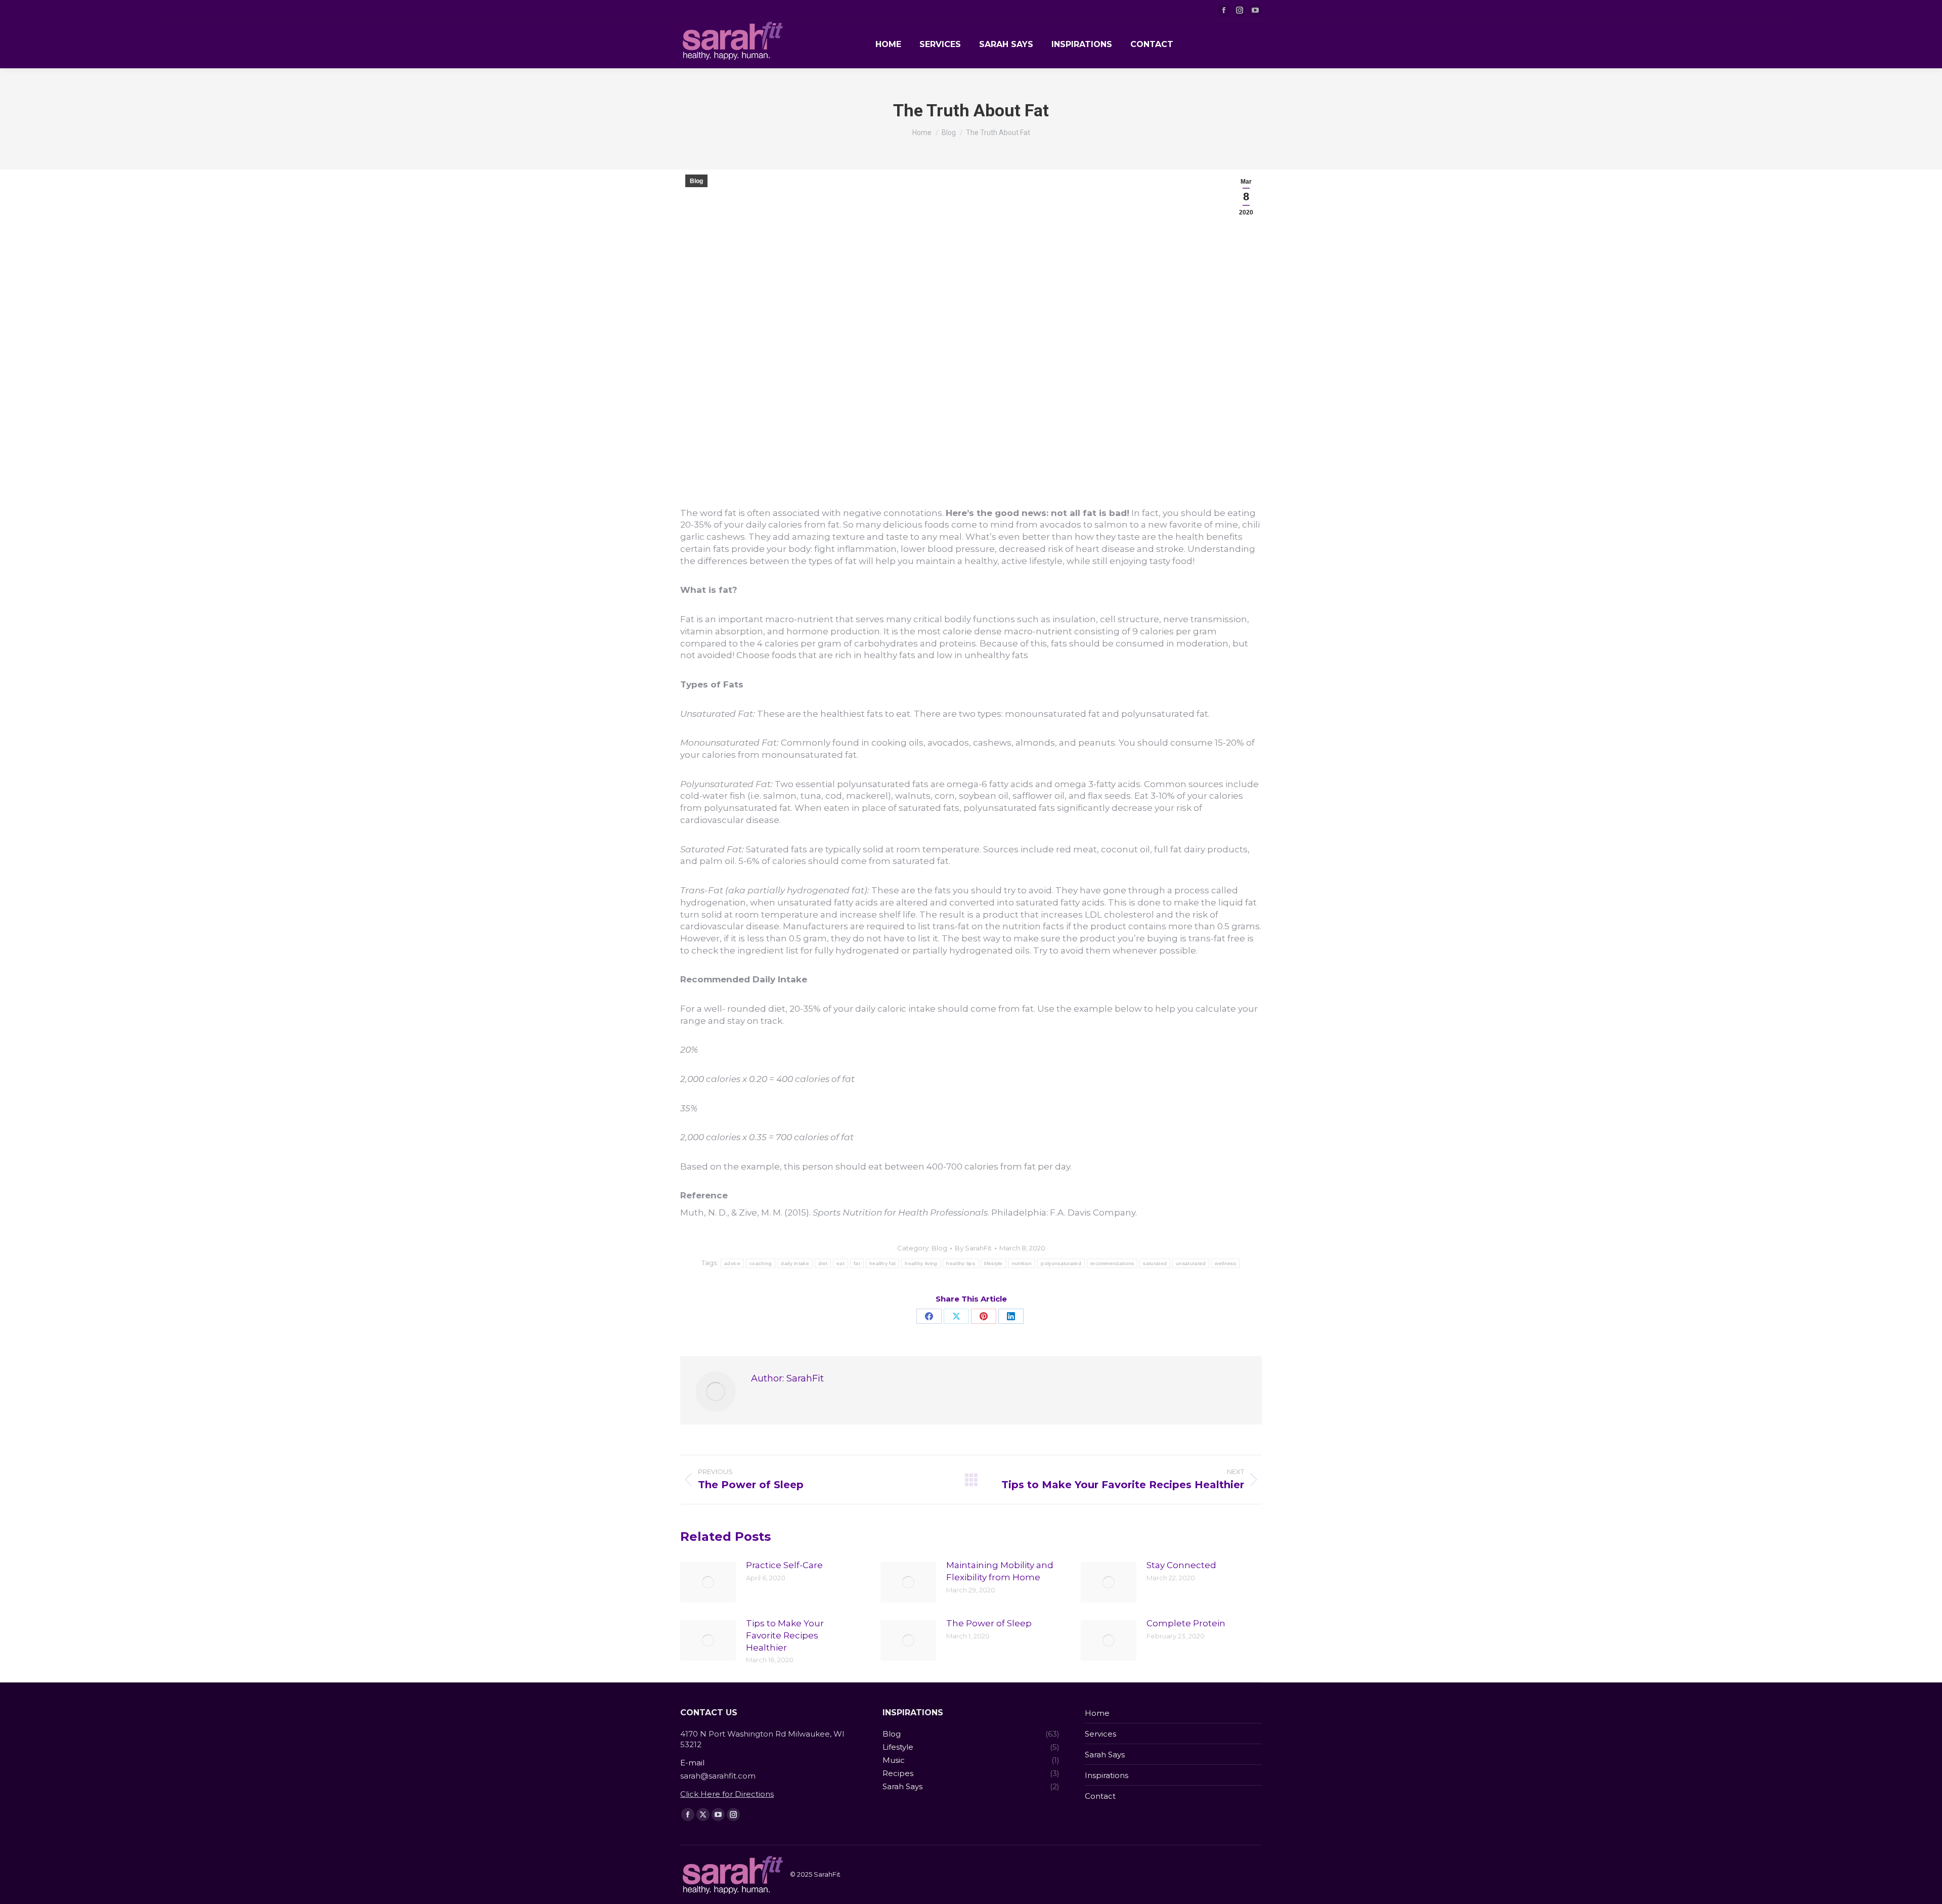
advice (732, 1263)
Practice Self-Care (784, 1565)
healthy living (921, 1263)
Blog (696, 181)
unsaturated (1191, 1263)
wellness (1225, 1263)
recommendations (1112, 1263)
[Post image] (708, 1582)
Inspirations (1107, 1775)
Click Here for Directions (727, 1794)
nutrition (1022, 1263)
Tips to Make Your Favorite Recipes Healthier (785, 1635)
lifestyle (994, 1263)
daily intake (795, 1263)
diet (823, 1263)
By (973, 1248)
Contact (1100, 1796)
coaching (761, 1263)
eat (841, 1263)
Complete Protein (1186, 1623)
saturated (1155, 1263)
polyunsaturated (1061, 1263)
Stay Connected (1181, 1565)
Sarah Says (1105, 1755)
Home (1097, 1713)
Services (1100, 1734)
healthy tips (961, 1263)
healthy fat (882, 1263)
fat (857, 1263)
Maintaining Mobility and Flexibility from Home (1000, 1571)
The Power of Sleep (989, 1623)
